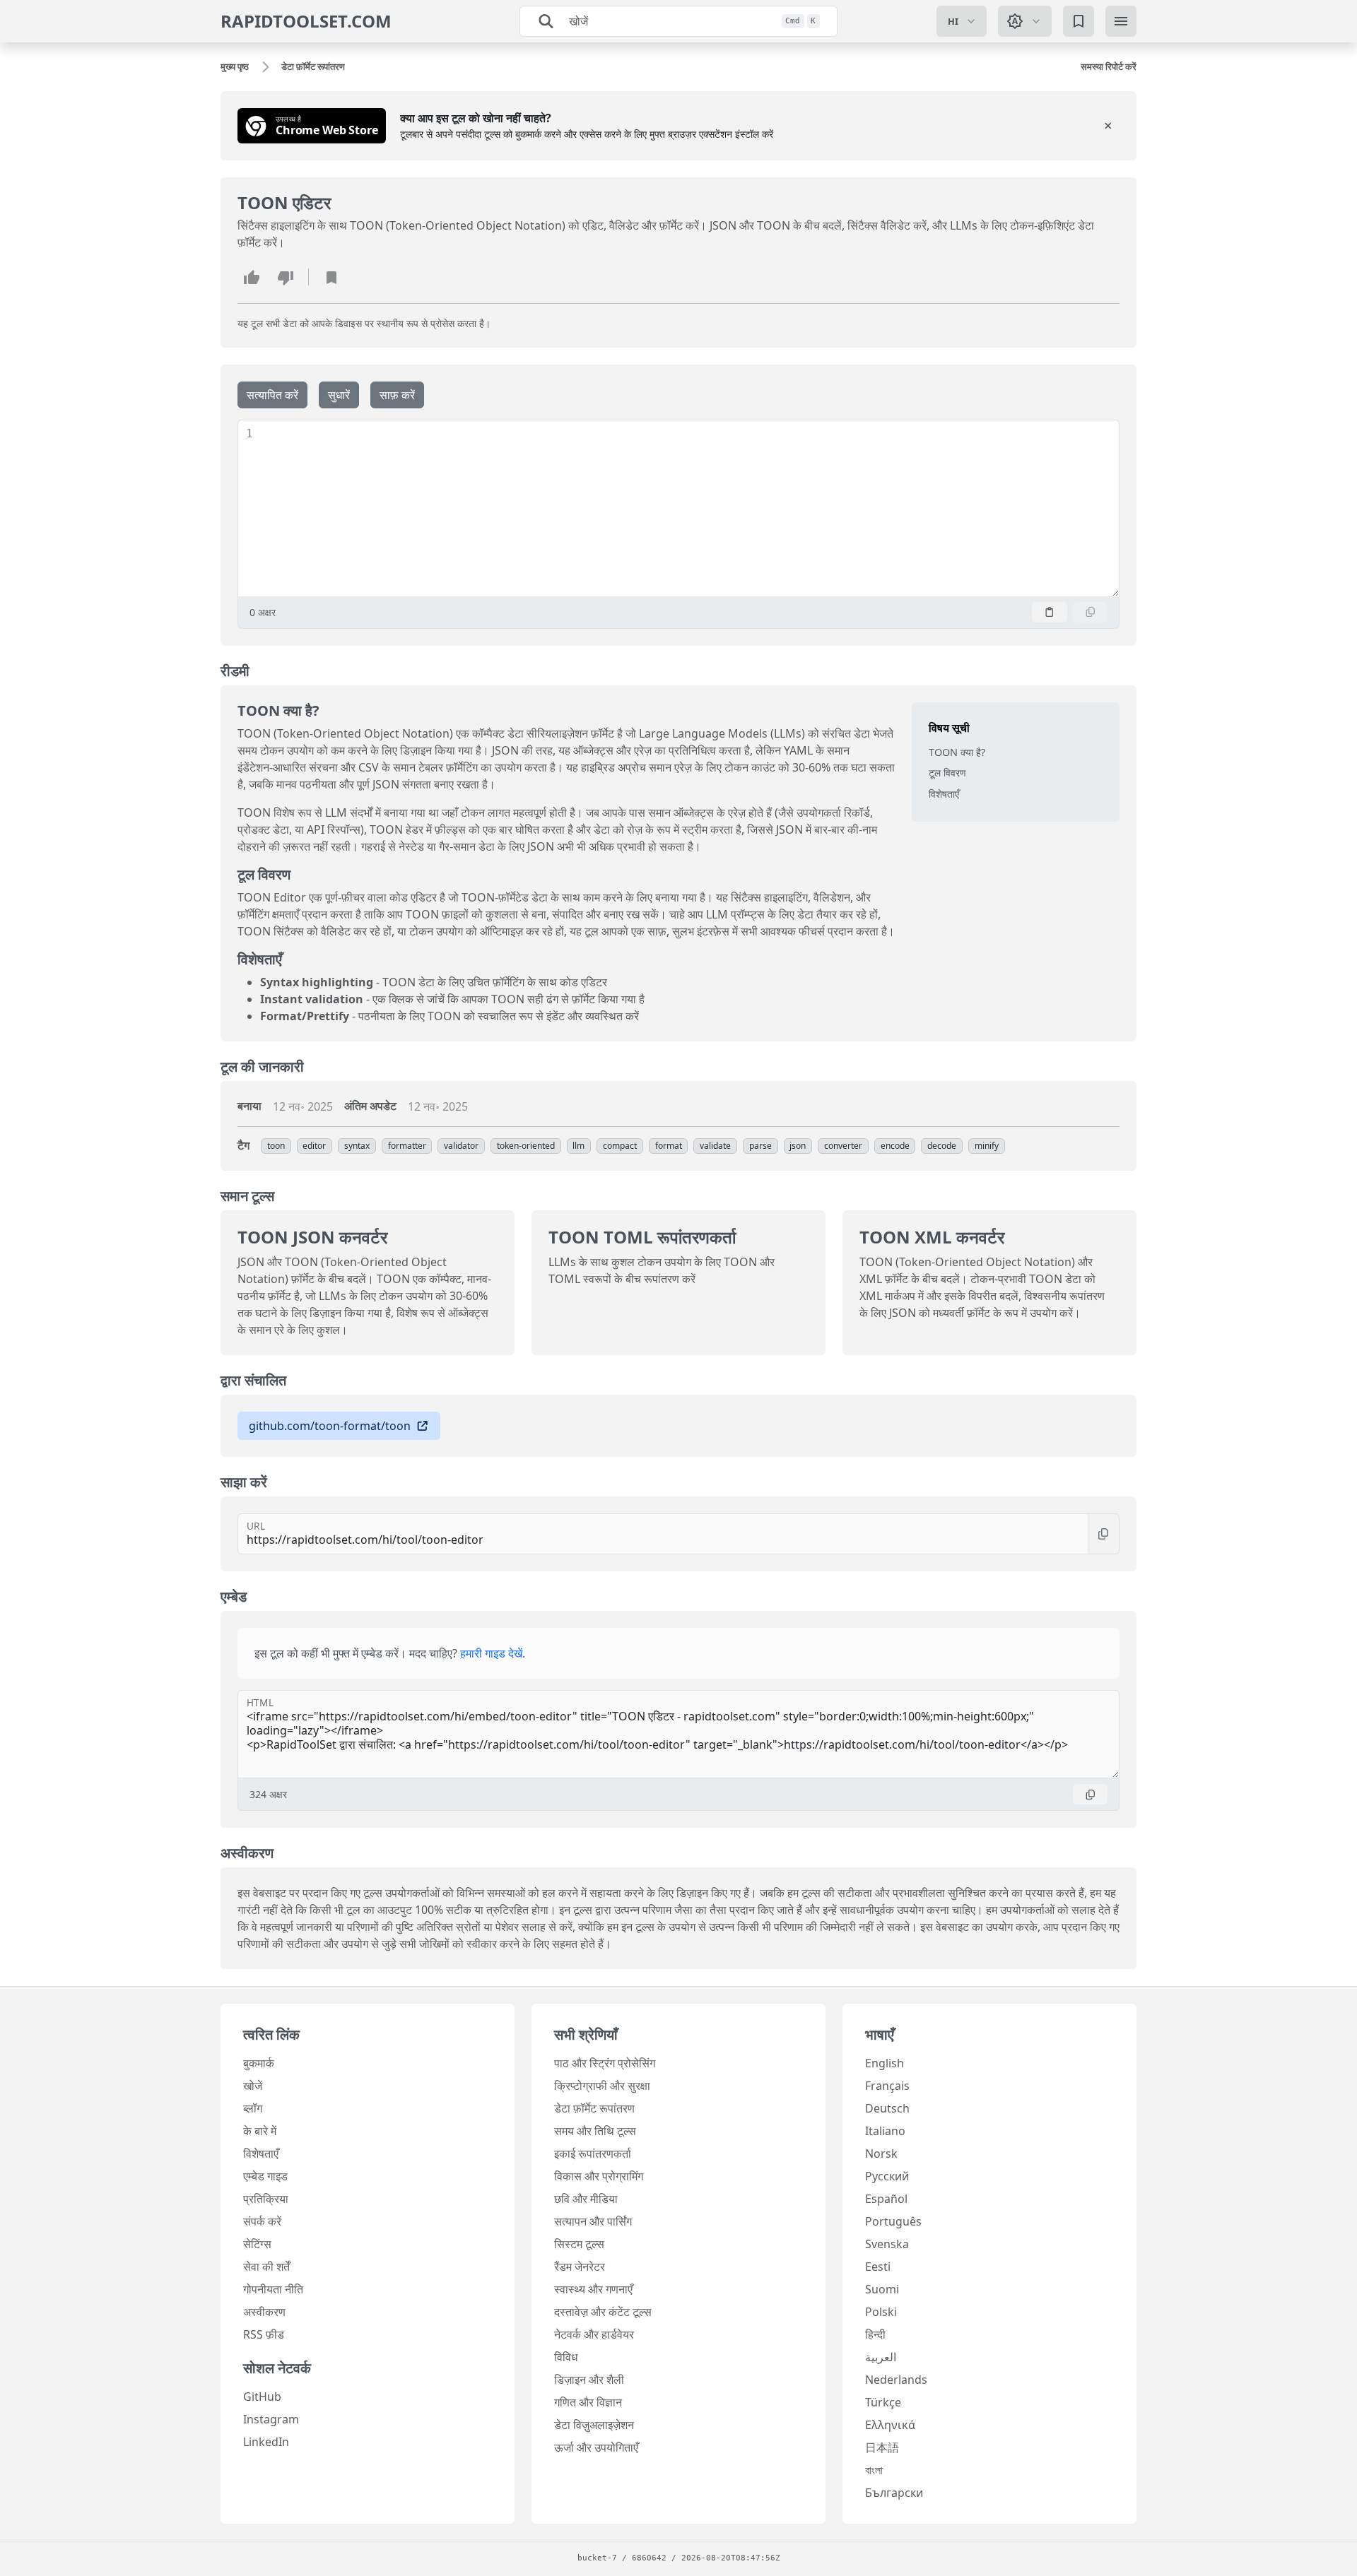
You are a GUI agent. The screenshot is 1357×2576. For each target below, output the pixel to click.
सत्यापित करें (272, 395)
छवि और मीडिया (586, 2199)
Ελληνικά (890, 2425)
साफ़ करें (397, 395)
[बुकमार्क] (1079, 21)
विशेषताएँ (944, 794)
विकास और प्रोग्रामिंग (599, 2176)
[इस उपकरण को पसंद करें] (252, 277)
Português (893, 2221)
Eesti (878, 2267)
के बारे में (260, 2131)
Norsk (881, 2153)
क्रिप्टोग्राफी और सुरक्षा (602, 2086)
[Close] (1108, 126)
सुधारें (339, 395)
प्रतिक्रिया (266, 2199)
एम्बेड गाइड (265, 2176)
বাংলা (874, 2470)
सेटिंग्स (257, 2244)
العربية (881, 2357)
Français (887, 2086)
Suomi (882, 2289)
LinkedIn (266, 2442)
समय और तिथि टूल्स (595, 2131)
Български (894, 2493)
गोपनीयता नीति (273, 2289)
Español (886, 2199)
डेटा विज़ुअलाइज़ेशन (594, 2425)
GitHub (262, 2397)
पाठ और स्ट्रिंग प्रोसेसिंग (605, 2063)
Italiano (885, 2131)
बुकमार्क (259, 2063)
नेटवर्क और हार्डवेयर (594, 2334)
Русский (887, 2176)
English (885, 2063)
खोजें (253, 2086)
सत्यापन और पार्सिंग (593, 2221)
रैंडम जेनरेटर (580, 2267)
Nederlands (896, 2380)
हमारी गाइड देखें (491, 1653)
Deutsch (887, 2108)
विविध (566, 2357)
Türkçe (883, 2402)
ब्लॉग (253, 2108)
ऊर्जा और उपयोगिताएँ (596, 2447)
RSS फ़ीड (264, 2334)
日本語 (882, 2447)
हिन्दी (875, 2334)
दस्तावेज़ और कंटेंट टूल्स (603, 2312)
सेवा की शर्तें (266, 2267)
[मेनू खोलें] (1121, 21)
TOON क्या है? (957, 752)
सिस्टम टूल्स (579, 2244)
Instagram (271, 2419)
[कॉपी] (1091, 612)
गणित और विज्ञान (588, 2402)
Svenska (887, 2244)
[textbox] (686, 508)
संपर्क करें (262, 2221)
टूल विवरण (947, 773)
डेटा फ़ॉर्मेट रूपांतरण (594, 2108)
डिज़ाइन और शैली (589, 2380)
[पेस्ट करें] (1050, 612)
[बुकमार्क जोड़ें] (331, 277)
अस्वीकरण (264, 2312)
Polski (881, 2312)
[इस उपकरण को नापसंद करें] (286, 277)
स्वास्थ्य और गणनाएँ (593, 2289)
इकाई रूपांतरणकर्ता (593, 2153)
